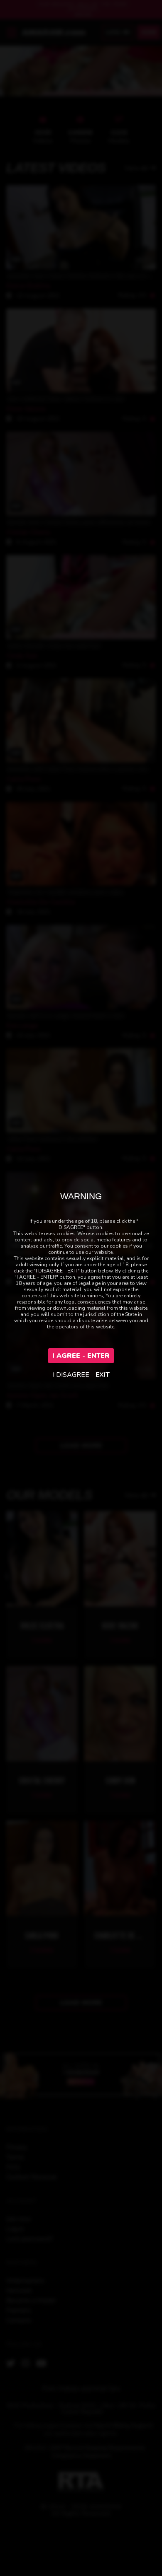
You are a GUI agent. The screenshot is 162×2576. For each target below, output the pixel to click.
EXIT (103, 1375)
